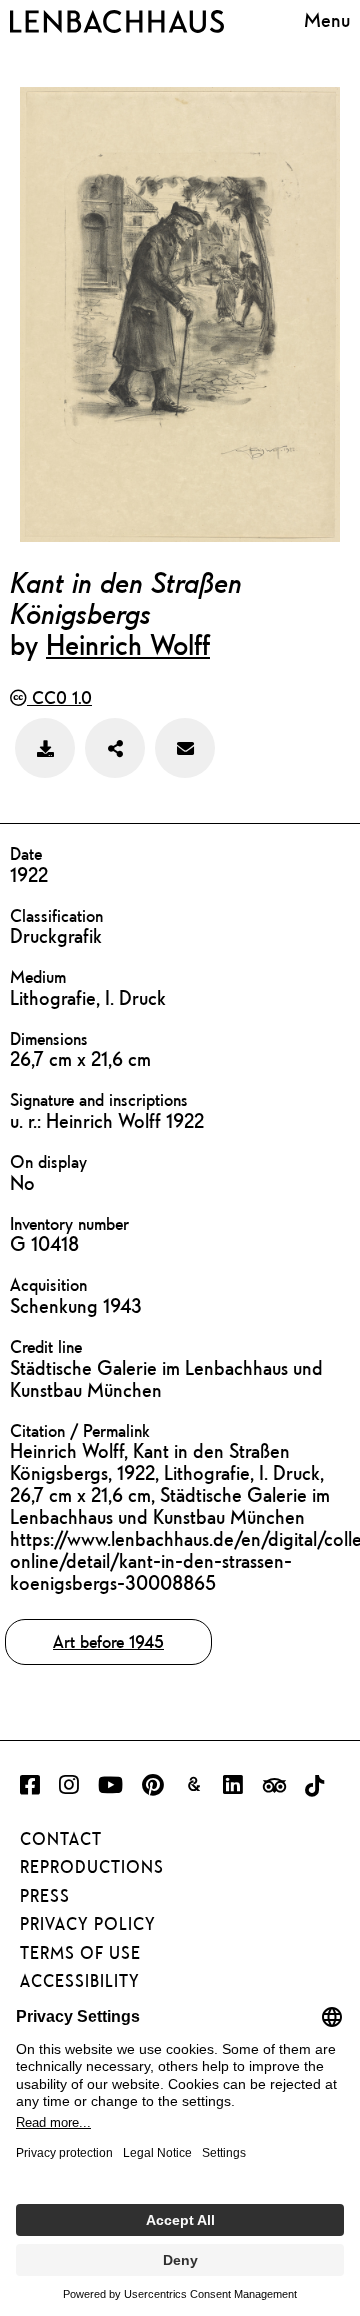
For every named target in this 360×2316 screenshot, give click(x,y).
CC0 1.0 (59, 697)
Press (45, 1896)
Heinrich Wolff (128, 644)
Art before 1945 (108, 1641)
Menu (327, 19)
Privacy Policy (88, 1924)
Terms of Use (80, 1953)
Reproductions (92, 1867)
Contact (61, 1839)
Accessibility (80, 1981)
